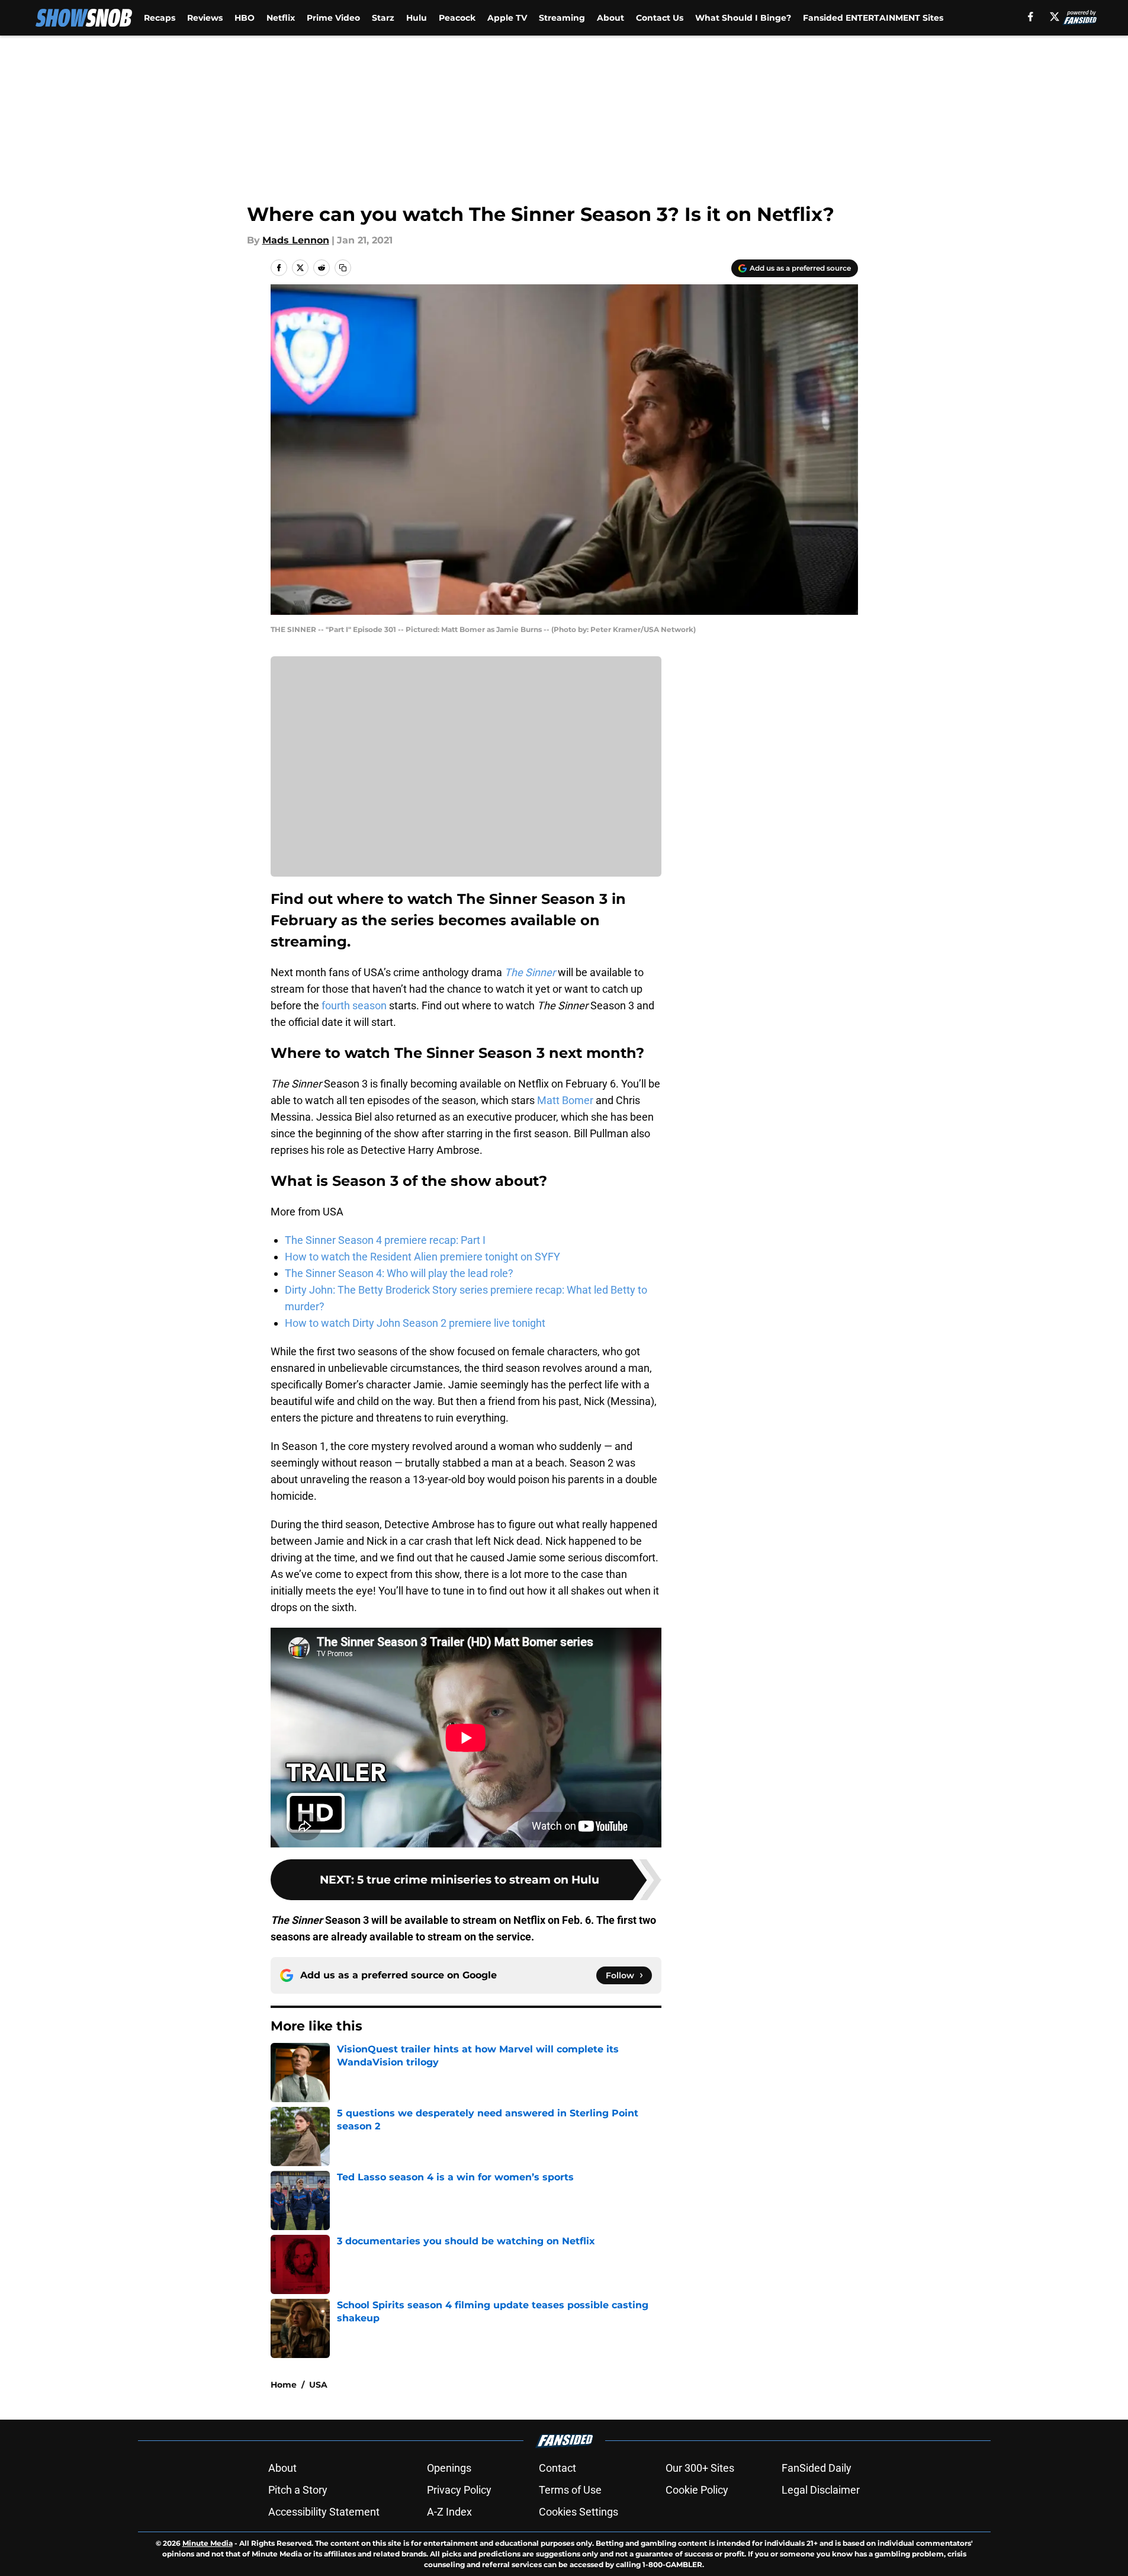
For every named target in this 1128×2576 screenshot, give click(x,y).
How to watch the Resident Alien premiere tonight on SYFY (422, 1257)
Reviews (205, 18)
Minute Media (208, 2543)
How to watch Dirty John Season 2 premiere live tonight (415, 1323)
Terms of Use (570, 2490)
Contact (557, 2468)
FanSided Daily (817, 2468)
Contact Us (660, 18)
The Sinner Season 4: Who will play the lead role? (399, 1273)
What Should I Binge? (743, 18)
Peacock (457, 18)
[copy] (343, 268)
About (610, 18)
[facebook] (1031, 17)
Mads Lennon (296, 240)
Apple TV (507, 18)
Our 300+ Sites (700, 2468)
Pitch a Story (298, 2490)
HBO (245, 18)
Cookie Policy (697, 2490)
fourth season (354, 1005)
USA (318, 2385)
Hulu (417, 18)
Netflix (281, 18)
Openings (449, 2468)
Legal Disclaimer (821, 2490)
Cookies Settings (579, 2512)
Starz (383, 18)
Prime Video (333, 18)
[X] (1055, 17)
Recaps (160, 18)
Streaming (562, 18)
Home (284, 2385)
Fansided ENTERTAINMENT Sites (873, 18)
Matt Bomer (565, 1100)
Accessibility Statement (324, 2512)
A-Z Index (449, 2512)
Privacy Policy (459, 2490)
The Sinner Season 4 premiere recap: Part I (385, 1240)
